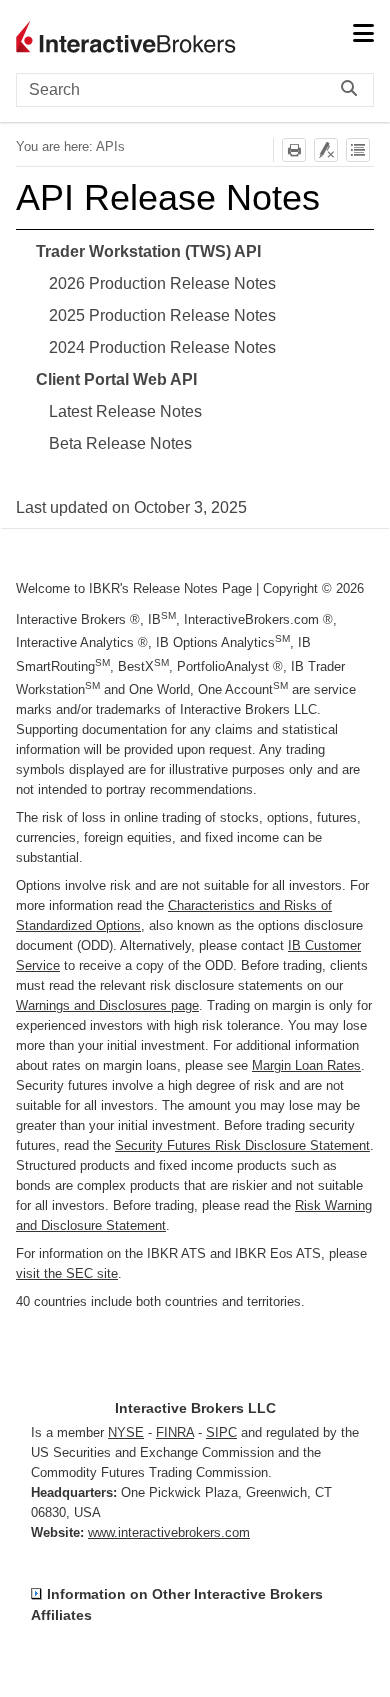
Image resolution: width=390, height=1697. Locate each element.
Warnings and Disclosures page (107, 1005)
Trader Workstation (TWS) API (148, 251)
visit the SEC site (67, 1273)
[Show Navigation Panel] (363, 35)
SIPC (221, 1432)
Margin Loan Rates (306, 1065)
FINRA (175, 1432)
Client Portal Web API (116, 379)
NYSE (126, 1432)
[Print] (294, 150)
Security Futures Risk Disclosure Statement (242, 1145)
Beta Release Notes (120, 443)
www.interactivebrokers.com (169, 1532)
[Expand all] (358, 150)
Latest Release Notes (125, 411)
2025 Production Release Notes (162, 315)
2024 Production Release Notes (162, 347)
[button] (354, 90)
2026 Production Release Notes (162, 283)
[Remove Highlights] (326, 150)
